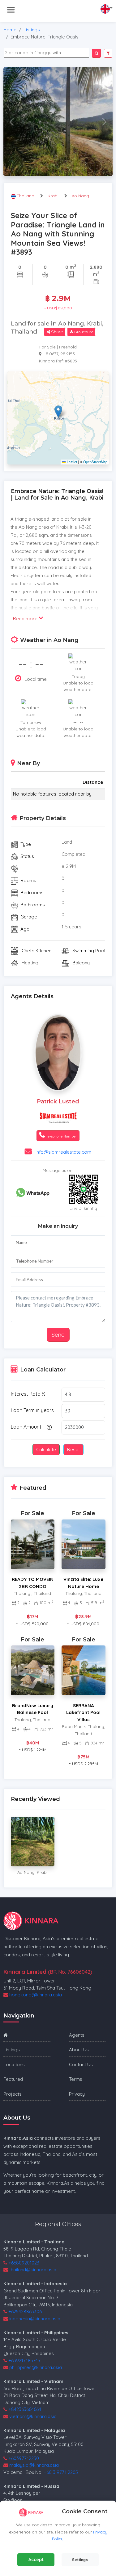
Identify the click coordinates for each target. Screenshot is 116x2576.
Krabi (53, 196)
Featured (13, 2079)
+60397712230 (24, 2458)
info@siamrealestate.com (63, 1152)
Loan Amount (26, 1427)
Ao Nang (80, 196)
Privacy (77, 2094)
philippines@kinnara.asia (36, 2367)
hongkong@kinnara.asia (36, 1995)
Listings (32, 30)
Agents (77, 2035)
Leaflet (71, 462)
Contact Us (81, 2064)
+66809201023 (24, 2263)
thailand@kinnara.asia (33, 2270)
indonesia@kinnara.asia (35, 2319)
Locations (14, 2064)
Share (57, 332)
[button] (58, 412)
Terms (76, 2079)
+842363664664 (25, 2409)
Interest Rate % (28, 1394)
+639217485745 (24, 2361)
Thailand (26, 196)
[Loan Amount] (48, 1427)
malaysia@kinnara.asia (34, 2465)
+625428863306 (25, 2311)
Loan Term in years (32, 1410)
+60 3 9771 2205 (61, 2472)
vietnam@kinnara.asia (33, 2416)
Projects (13, 2094)
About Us (79, 2050)
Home (10, 30)
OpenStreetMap (95, 462)
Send (58, 1335)
